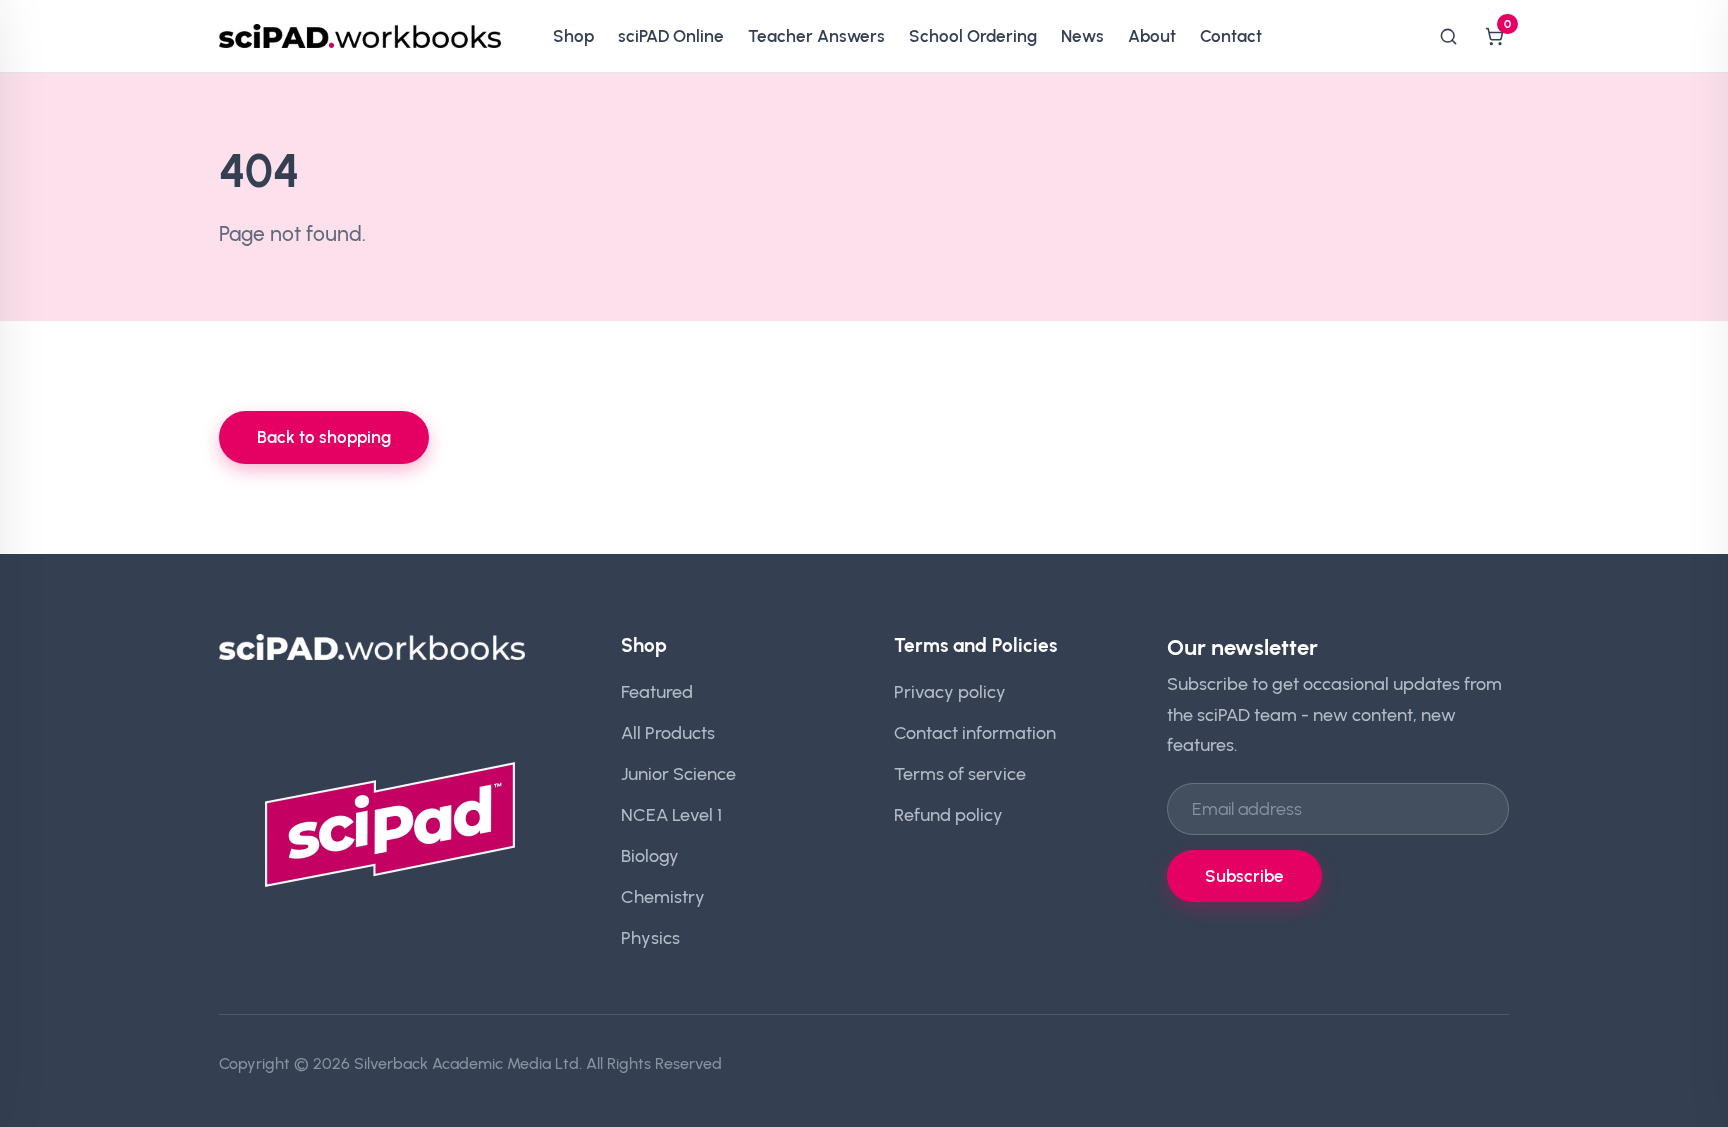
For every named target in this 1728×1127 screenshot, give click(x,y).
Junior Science (678, 773)
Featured (657, 691)
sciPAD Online (671, 36)
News (1082, 36)
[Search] (1448, 36)
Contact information (975, 732)
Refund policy (948, 814)
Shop (573, 36)
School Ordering (973, 36)
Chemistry (663, 896)
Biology (650, 855)
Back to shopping (324, 437)
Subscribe (1244, 876)
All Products (668, 732)
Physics (650, 937)
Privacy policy (950, 691)
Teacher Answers (816, 36)
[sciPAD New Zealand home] (360, 36)
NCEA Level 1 (671, 814)
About (1152, 36)
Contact (1231, 36)
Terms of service (960, 773)
